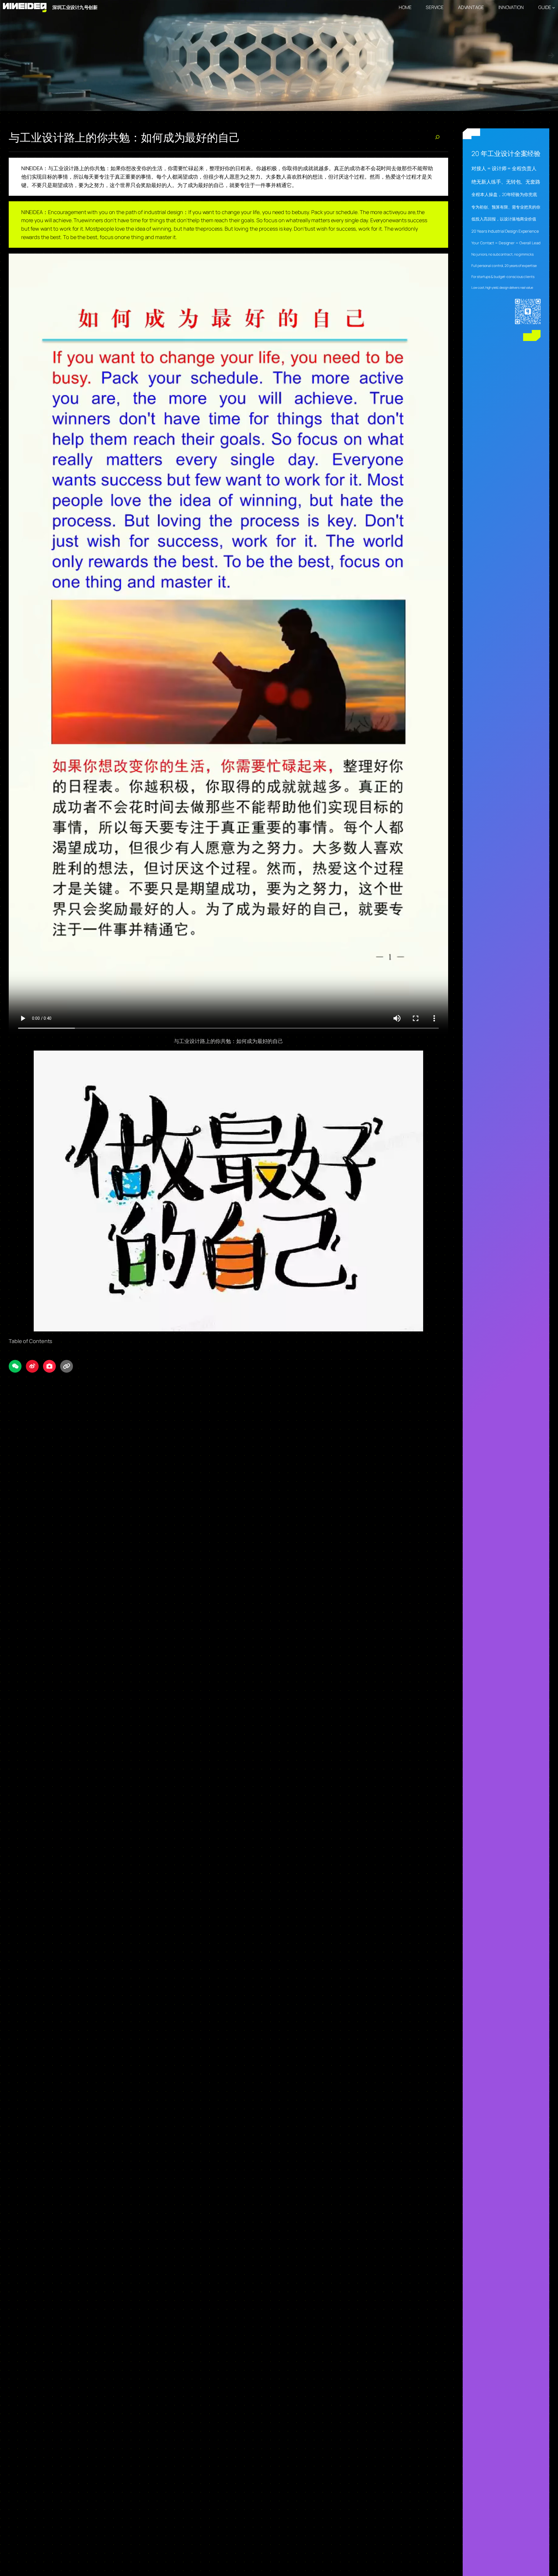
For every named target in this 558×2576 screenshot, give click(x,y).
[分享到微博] (32, 1366)
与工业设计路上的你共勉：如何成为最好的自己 (124, 137)
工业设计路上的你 (74, 168)
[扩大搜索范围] (437, 137)
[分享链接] (67, 1366)
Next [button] (551, 55)
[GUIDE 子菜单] (554, 8)
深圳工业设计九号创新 (75, 7)
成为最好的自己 (206, 185)
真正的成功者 (349, 168)
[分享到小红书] (49, 1366)
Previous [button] (7, 55)
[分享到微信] (15, 1366)
